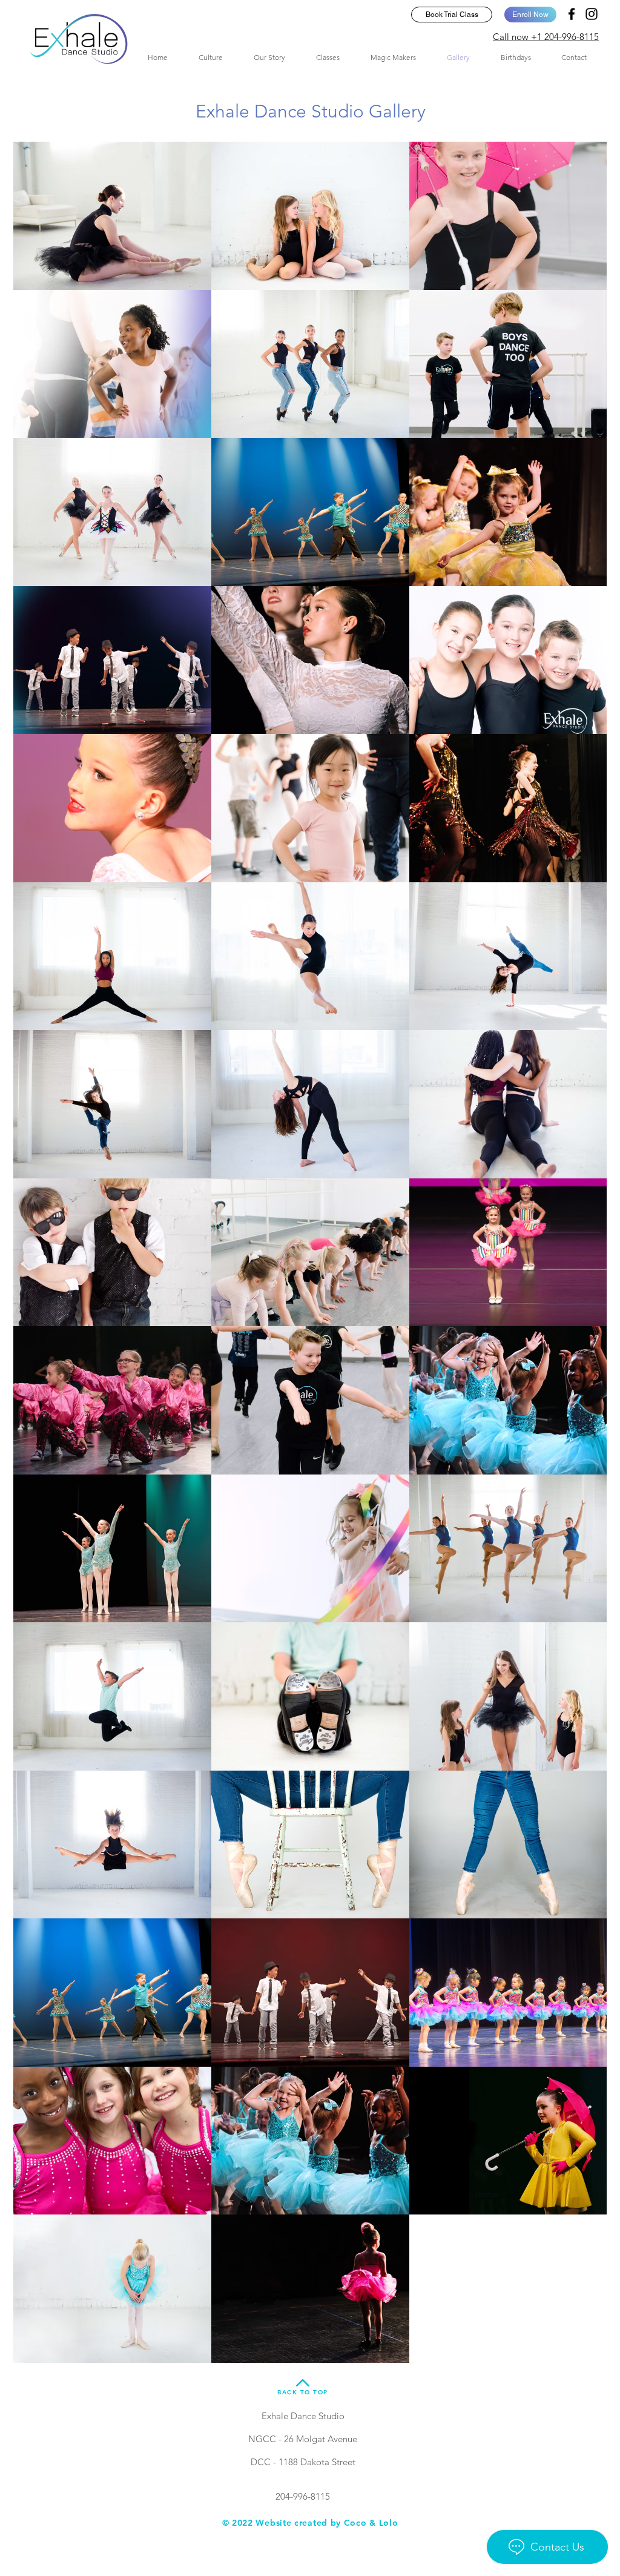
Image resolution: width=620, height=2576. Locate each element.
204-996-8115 (303, 2496)
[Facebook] (572, 14)
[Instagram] (592, 14)
